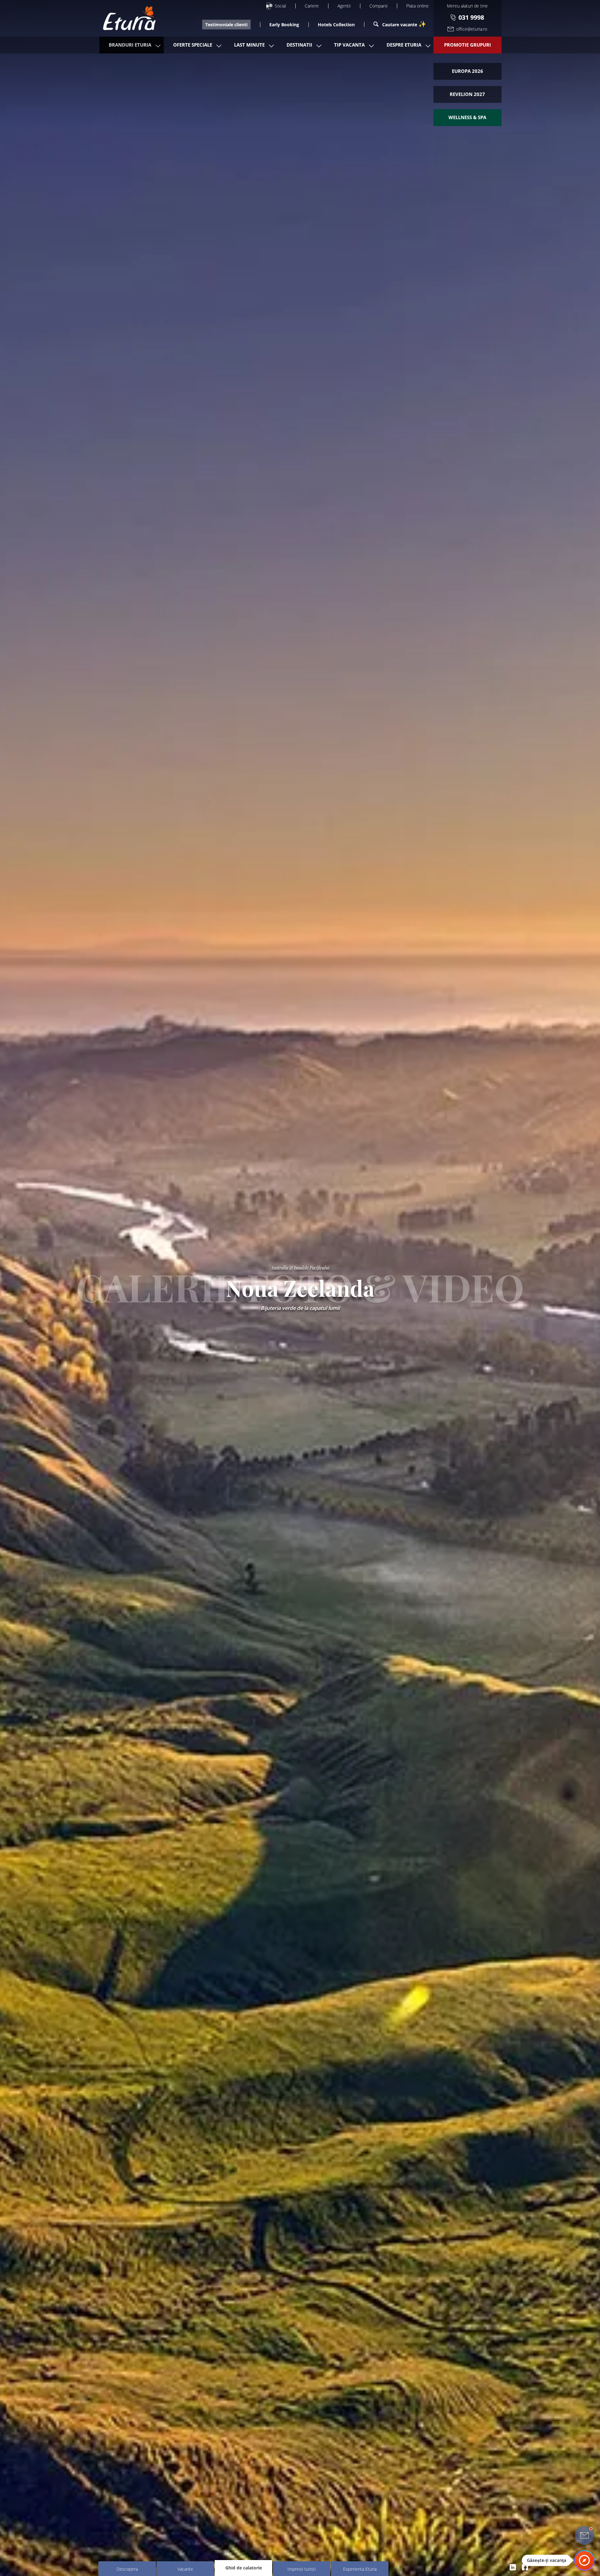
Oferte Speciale (193, 45)
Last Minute (249, 45)
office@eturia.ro (472, 29)
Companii (378, 6)
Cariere (312, 6)
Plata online (417, 6)
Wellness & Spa (467, 117)
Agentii (344, 6)
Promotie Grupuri (467, 45)
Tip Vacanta (349, 45)
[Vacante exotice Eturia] (126, 18)
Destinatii (299, 45)
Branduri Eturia (130, 45)
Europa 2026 (467, 71)
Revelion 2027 (467, 94)
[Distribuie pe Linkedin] (513, 2567)
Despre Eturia (404, 45)
